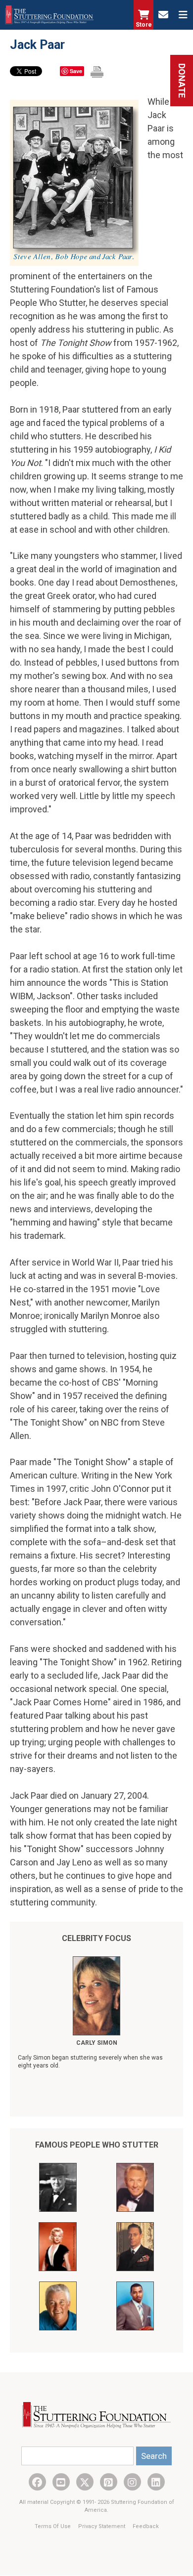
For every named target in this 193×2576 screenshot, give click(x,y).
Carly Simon (97, 2043)
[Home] (49, 15)
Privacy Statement (102, 2526)
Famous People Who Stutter (97, 2145)
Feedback (146, 2526)
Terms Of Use (53, 2526)
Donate (182, 81)
